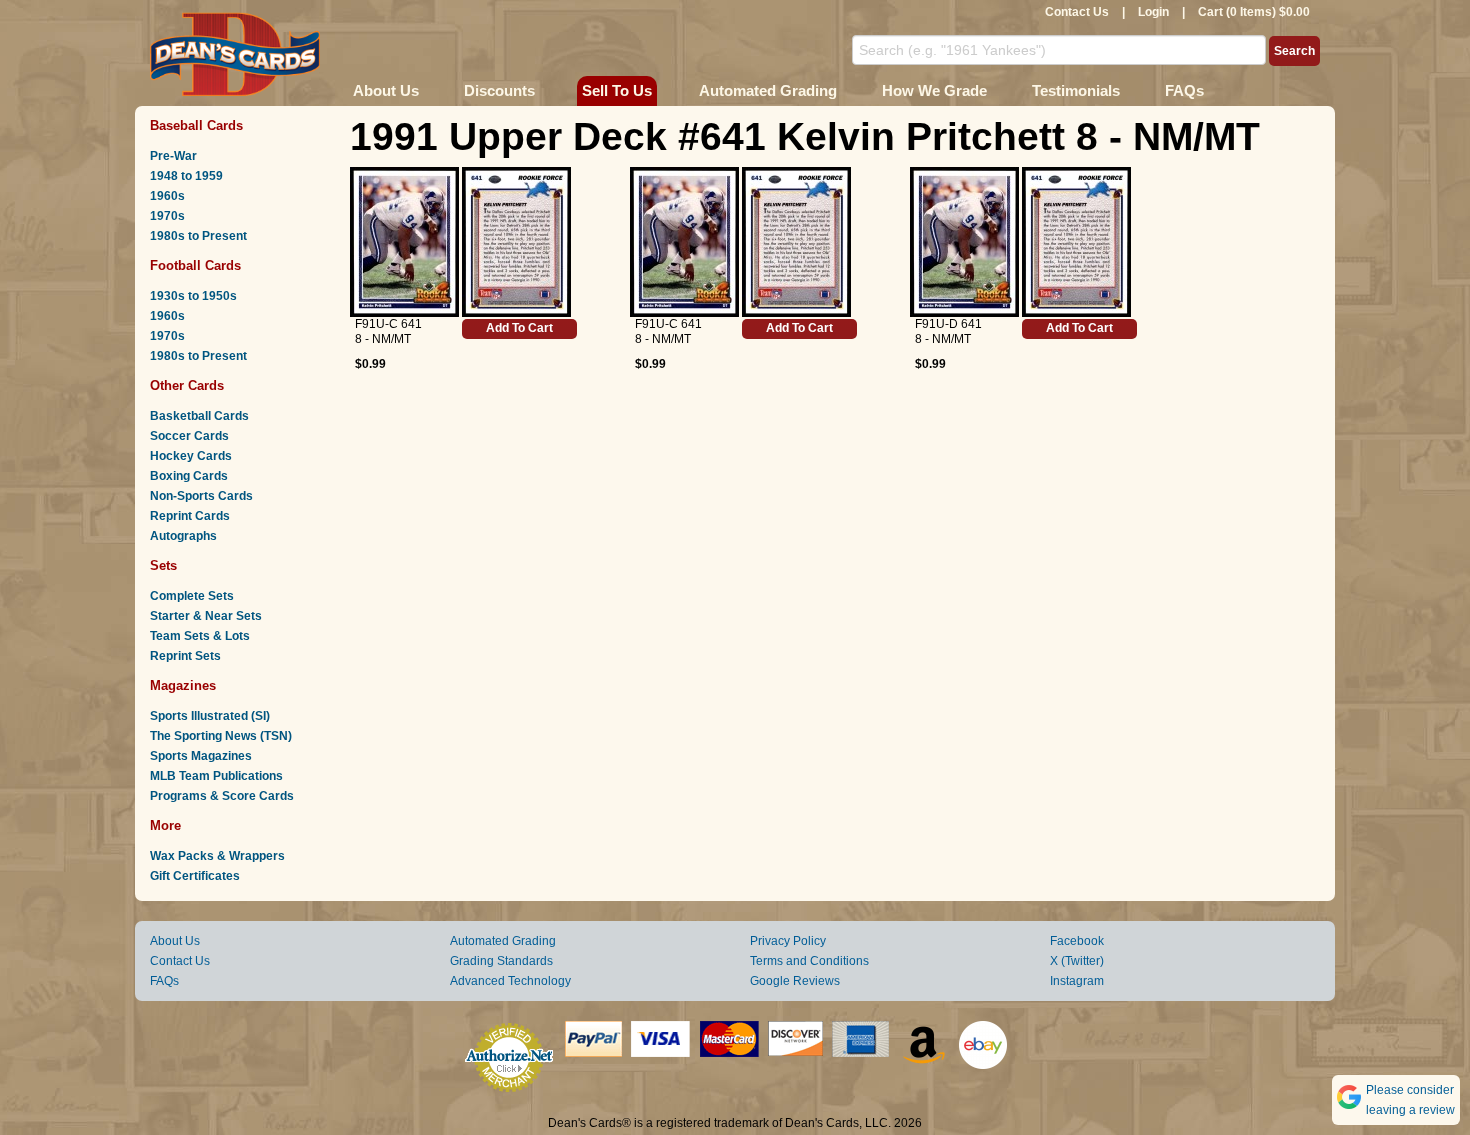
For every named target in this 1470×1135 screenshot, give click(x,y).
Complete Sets (192, 596)
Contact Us (1077, 12)
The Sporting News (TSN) (221, 736)
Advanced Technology (510, 981)
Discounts (499, 90)
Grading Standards (501, 961)
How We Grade (934, 90)
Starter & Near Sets (206, 616)
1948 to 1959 (186, 176)
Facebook (1077, 941)
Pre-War (173, 156)
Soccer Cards (189, 436)
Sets (163, 565)
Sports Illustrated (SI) (210, 716)
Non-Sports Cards (201, 496)
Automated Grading (768, 90)
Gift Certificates (195, 876)
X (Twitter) (1077, 961)
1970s (167, 216)
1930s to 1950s (193, 296)
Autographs (183, 536)
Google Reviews (795, 981)
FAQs (1184, 90)
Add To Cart (519, 328)
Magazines (183, 685)
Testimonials (1076, 90)
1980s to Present (198, 236)
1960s (167, 196)
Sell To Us (617, 90)
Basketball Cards (199, 416)
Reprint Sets (185, 656)
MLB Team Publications (216, 776)
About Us (386, 90)
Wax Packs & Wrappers (217, 856)
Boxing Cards (189, 476)
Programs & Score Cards (222, 796)
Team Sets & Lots (200, 636)
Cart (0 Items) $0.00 (1254, 12)
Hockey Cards (191, 456)
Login (1153, 12)
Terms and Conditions (809, 961)
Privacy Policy (788, 941)
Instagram (1077, 981)
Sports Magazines (201, 756)
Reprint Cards (190, 516)
